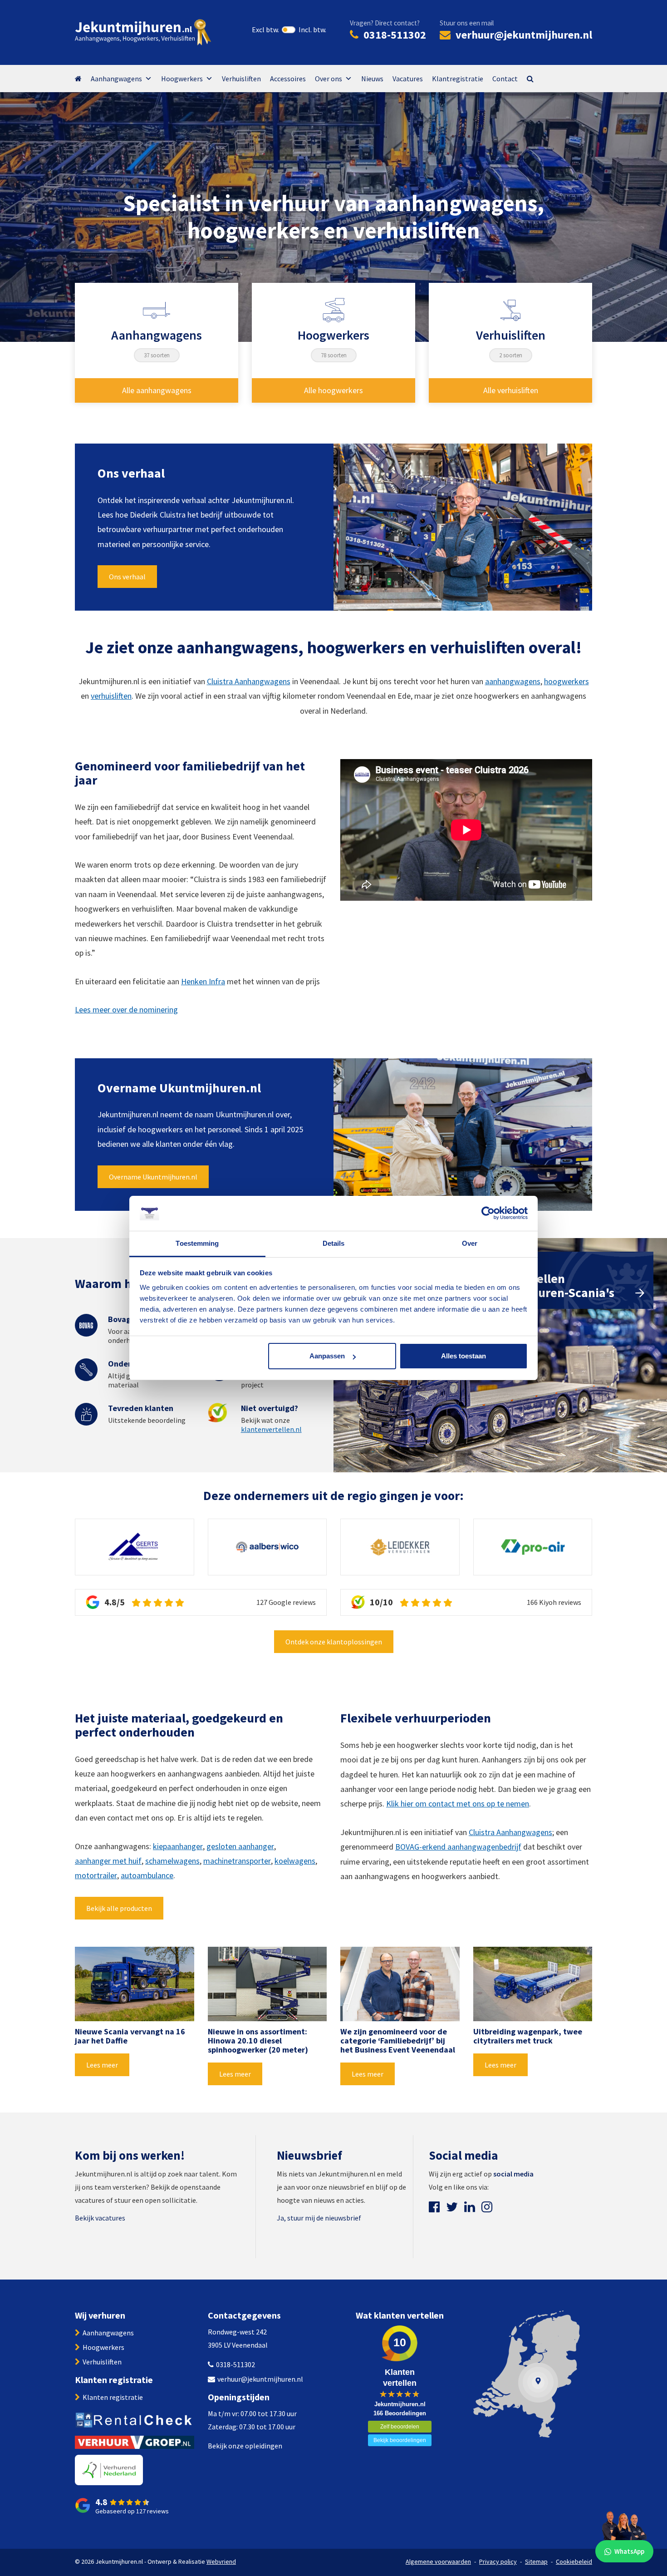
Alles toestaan (463, 1356)
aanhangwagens (513, 681)
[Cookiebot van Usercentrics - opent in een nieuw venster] (488, 1214)
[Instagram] (487, 2207)
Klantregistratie (458, 79)
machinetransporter (237, 1861)
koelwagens (295, 1861)
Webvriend (221, 2561)
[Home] (83, 79)
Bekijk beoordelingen (400, 2440)
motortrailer (96, 1875)
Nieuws (372, 79)
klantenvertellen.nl (271, 1429)
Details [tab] (334, 1243)
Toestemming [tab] (197, 1243)
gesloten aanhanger (240, 1846)
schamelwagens (172, 1861)
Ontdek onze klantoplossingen (334, 1642)
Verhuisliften (241, 79)
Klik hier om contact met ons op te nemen (458, 1804)
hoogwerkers (566, 681)
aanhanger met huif (108, 1861)
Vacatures (408, 79)
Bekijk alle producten (119, 1908)
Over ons (329, 79)
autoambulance (147, 1875)
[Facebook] (434, 2207)
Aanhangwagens (116, 79)
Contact (505, 79)
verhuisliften (111, 696)
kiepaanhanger (178, 1846)
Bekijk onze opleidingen (245, 2446)
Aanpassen (327, 1356)
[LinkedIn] (470, 2207)
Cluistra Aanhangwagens (249, 681)
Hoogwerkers (182, 79)
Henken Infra (203, 981)
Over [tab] (470, 1243)
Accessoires (288, 79)
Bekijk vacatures (100, 2218)
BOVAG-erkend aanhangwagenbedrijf (458, 1847)
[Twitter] (452, 2207)
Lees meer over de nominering (126, 1009)
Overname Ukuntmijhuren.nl (153, 1177)
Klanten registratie (113, 2397)
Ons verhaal (127, 577)
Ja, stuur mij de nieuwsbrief (319, 2218)
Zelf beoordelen (400, 2427)
